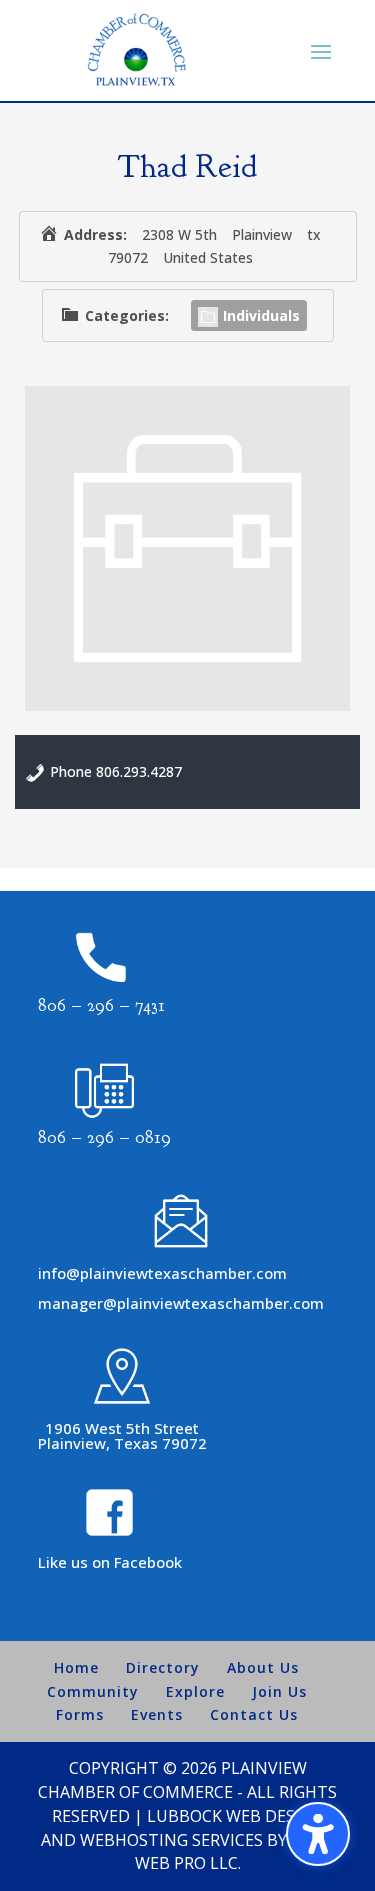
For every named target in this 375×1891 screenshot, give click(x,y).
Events (157, 1714)
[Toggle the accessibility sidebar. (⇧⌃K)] (318, 1834)
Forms (80, 1714)
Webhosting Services (171, 1840)
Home (76, 1667)
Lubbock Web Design (235, 1816)
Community (93, 1691)
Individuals (261, 315)
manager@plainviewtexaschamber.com (181, 1303)
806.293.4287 (139, 771)
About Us (263, 1667)
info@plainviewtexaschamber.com (162, 1273)
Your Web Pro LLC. (235, 1852)
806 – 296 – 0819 (104, 1137)
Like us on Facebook (110, 1562)
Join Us (279, 1691)
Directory (163, 1667)
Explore (195, 1691)
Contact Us (254, 1714)
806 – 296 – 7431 (101, 1005)
